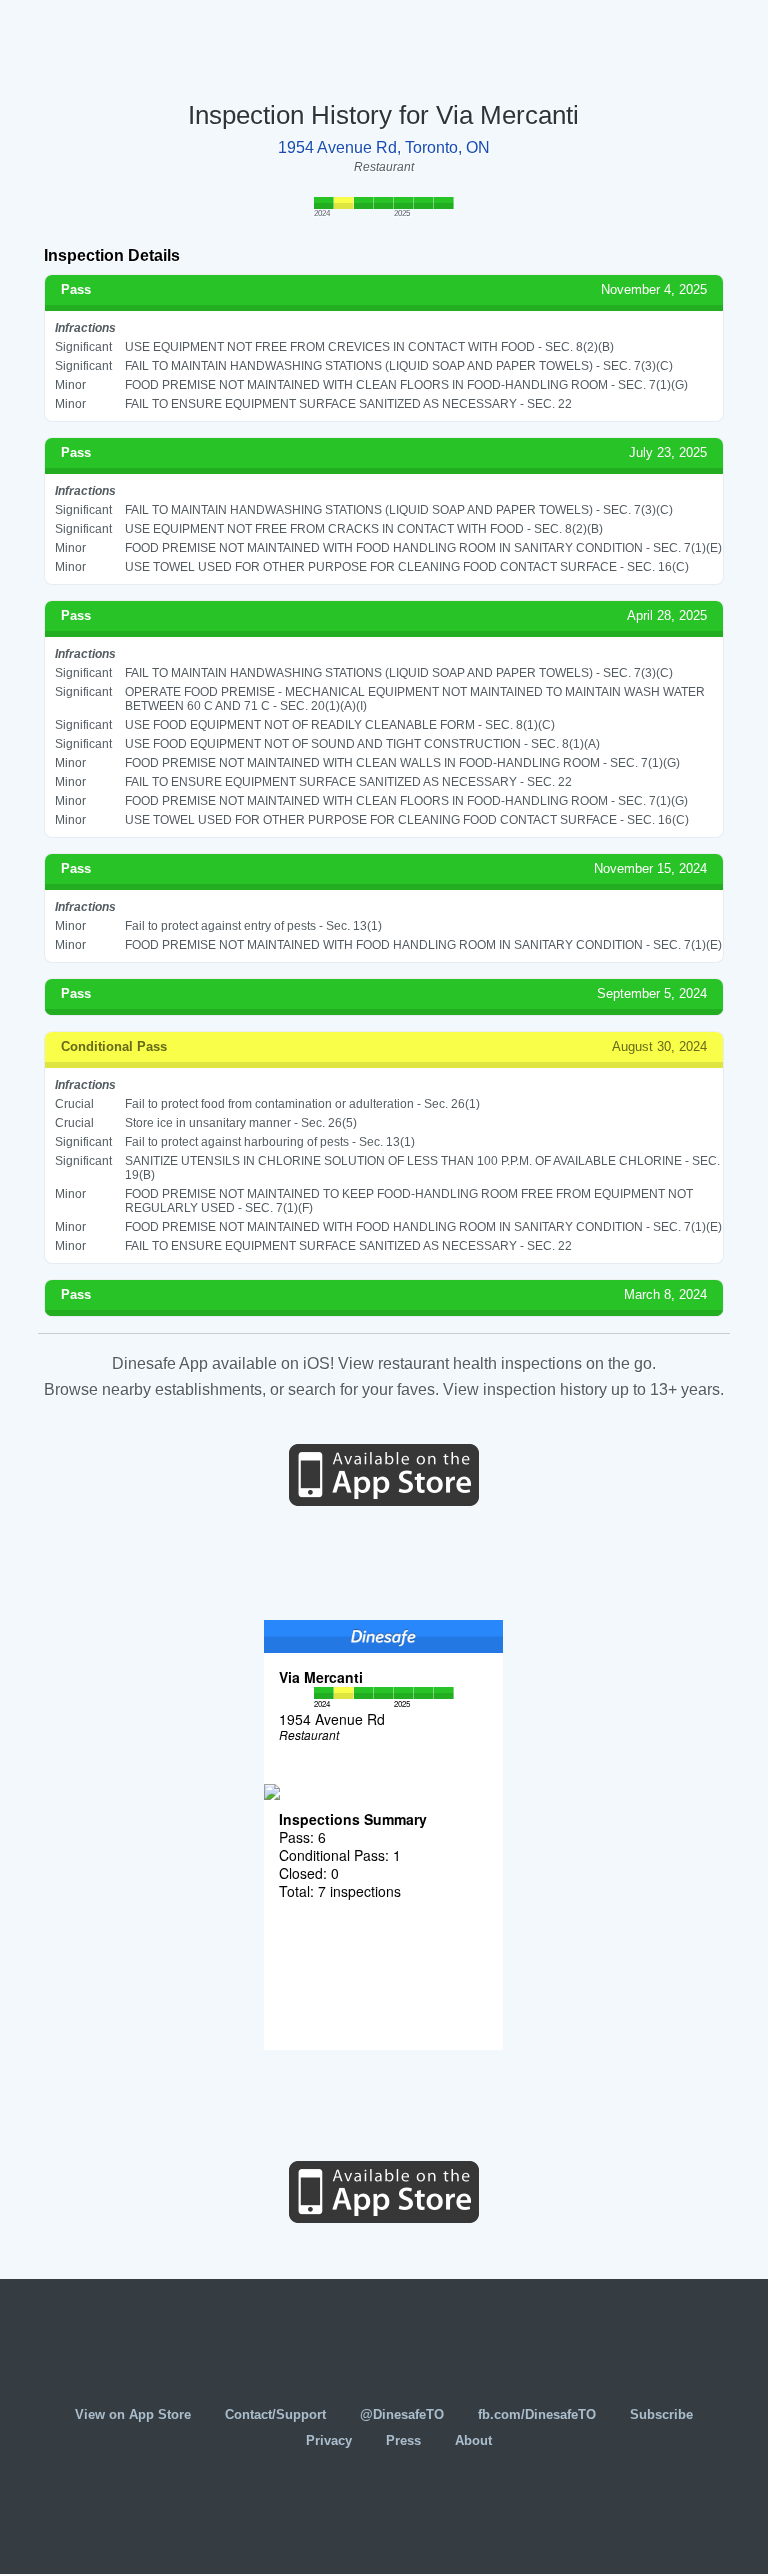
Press (403, 2440)
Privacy (329, 2440)
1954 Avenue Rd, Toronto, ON (384, 147)
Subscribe (661, 2414)
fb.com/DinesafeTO (537, 2414)
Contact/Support (275, 2414)
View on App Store (133, 2414)
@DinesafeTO (402, 2414)
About (473, 2440)
